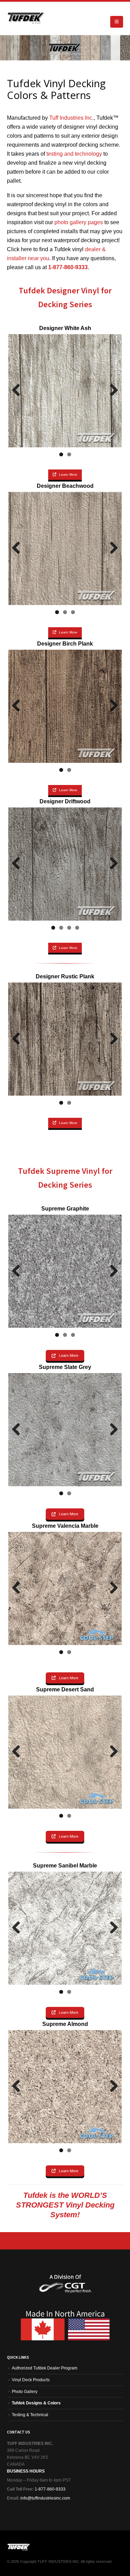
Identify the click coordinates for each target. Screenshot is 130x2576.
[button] (117, 22)
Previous (19, 391)
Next (111, 391)
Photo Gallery (25, 2391)
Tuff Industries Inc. (71, 118)
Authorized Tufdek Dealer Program (45, 2368)
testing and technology (74, 154)
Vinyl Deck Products (31, 2380)
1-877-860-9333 (50, 2489)
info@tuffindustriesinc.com (45, 2498)
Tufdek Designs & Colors (36, 2403)
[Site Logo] (26, 18)
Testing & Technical (30, 2415)
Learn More (68, 474)
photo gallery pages (79, 222)
